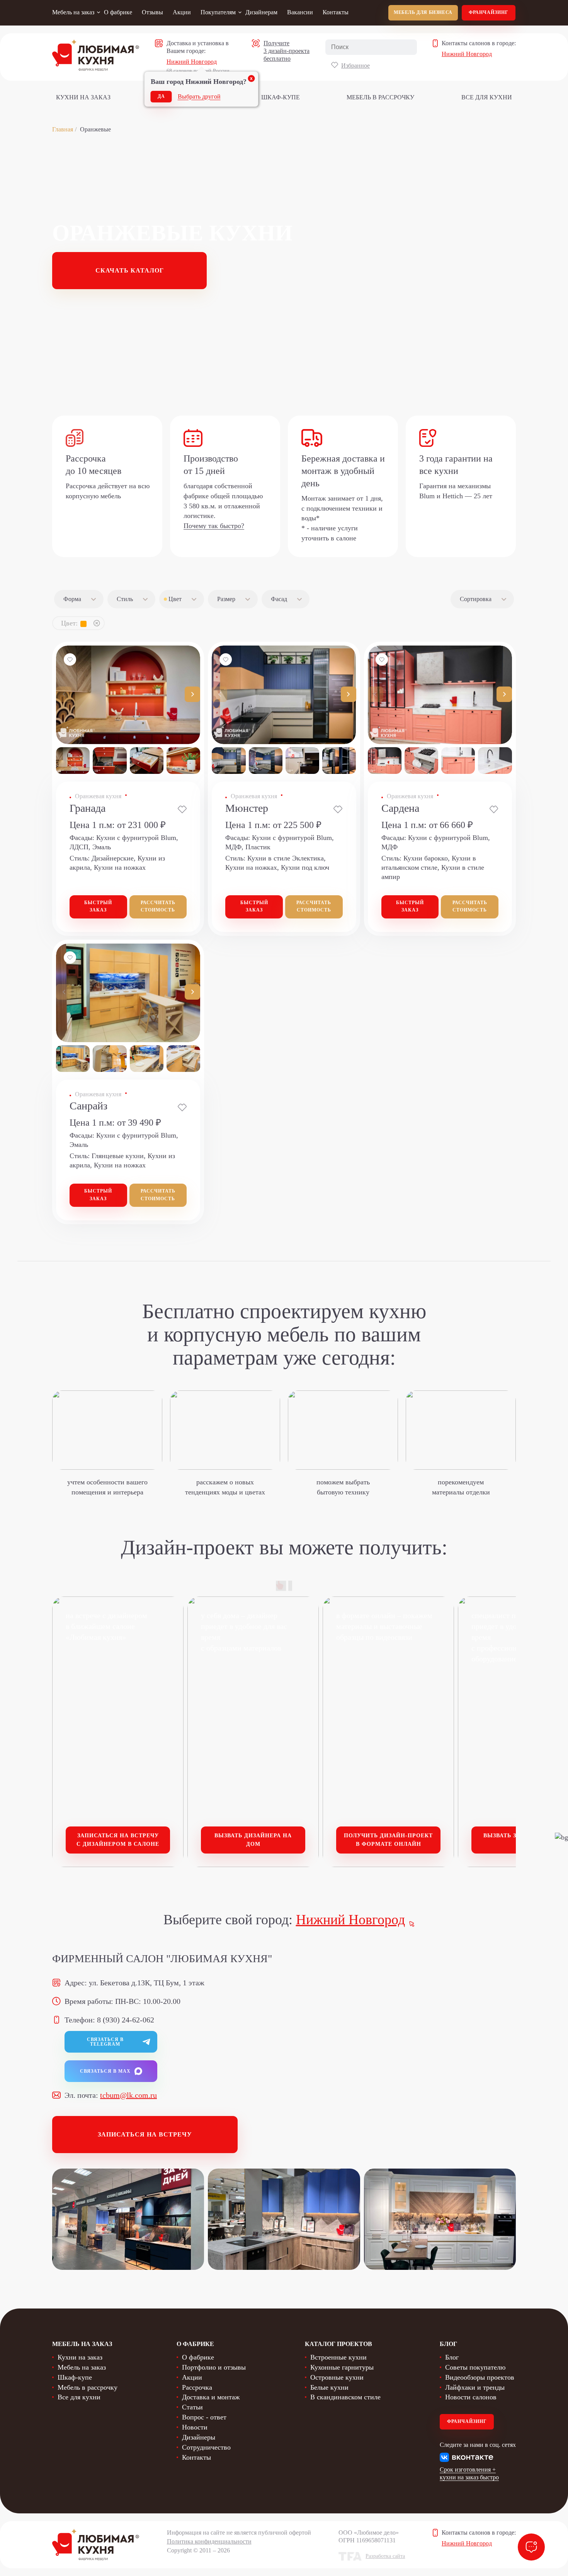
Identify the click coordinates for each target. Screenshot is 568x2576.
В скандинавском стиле (345, 2397)
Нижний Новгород (192, 62)
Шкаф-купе (281, 97)
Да (161, 96)
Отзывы (152, 12)
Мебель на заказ (73, 12)
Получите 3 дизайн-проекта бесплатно (287, 51)
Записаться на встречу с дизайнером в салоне (118, 1840)
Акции (182, 12)
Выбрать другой (199, 96)
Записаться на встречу (145, 2134)
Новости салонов (471, 2397)
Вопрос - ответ (204, 2417)
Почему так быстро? (214, 526)
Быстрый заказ (98, 906)
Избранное (355, 66)
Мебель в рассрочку (380, 97)
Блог (452, 2357)
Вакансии (300, 12)
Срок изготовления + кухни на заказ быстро (469, 2473)
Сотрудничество (206, 2447)
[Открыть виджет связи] (531, 2547)
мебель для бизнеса (423, 12)
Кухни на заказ (83, 97)
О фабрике (118, 12)
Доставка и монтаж (211, 2397)
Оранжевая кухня (98, 796)
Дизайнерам (261, 12)
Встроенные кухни (338, 2357)
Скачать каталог (130, 270)
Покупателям (218, 12)
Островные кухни (337, 2377)
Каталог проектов (338, 2344)
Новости (195, 2427)
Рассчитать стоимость (158, 906)
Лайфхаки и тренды (475, 2387)
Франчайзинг (489, 12)
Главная (63, 129)
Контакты (336, 12)
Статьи (192, 2407)
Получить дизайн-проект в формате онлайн (388, 1840)
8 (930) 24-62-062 (126, 2020)
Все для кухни (487, 97)
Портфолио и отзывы (214, 2367)
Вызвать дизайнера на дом (253, 1840)
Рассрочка (197, 2387)
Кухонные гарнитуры (342, 2367)
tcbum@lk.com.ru (128, 2095)
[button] (192, 694)
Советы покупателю (475, 2367)
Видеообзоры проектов (480, 2377)
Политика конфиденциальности (209, 2541)
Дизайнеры (199, 2437)
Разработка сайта (385, 2556)
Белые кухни (329, 2387)
